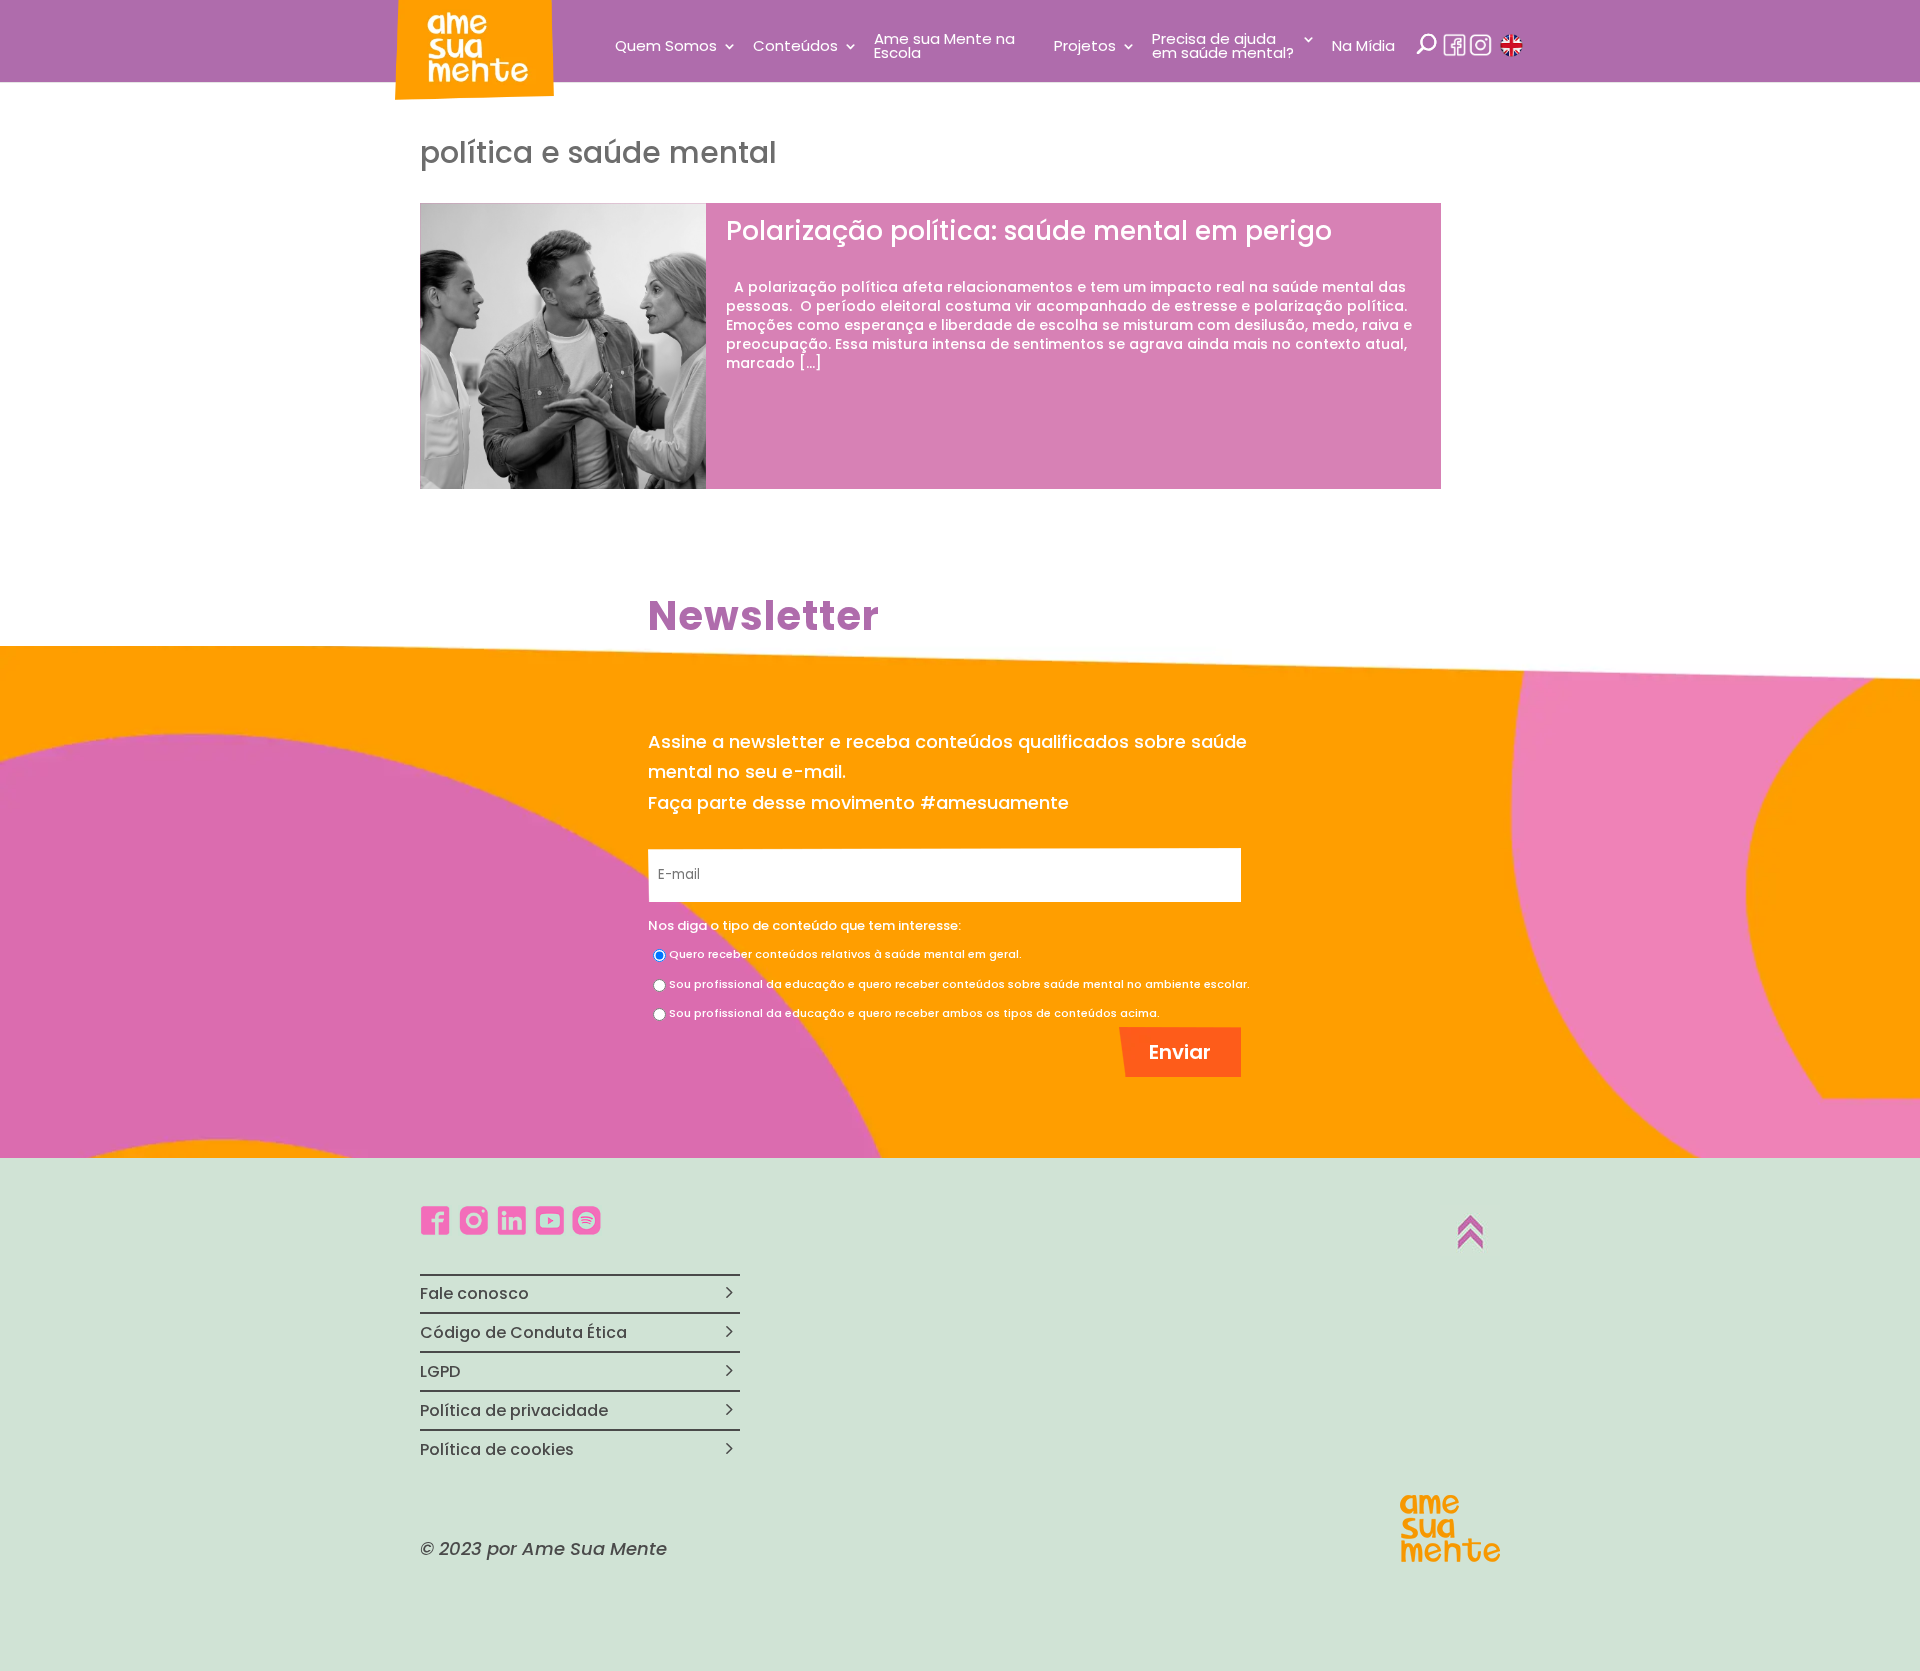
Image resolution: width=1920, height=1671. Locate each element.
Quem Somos (666, 47)
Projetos (1085, 47)
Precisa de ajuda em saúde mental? (1223, 47)
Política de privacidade (514, 1410)
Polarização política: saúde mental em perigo (1029, 231)
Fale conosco (474, 1293)
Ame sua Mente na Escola (944, 47)
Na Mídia (1363, 47)
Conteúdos (795, 47)
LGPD (440, 1371)
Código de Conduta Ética (523, 1332)
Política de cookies (497, 1449)
